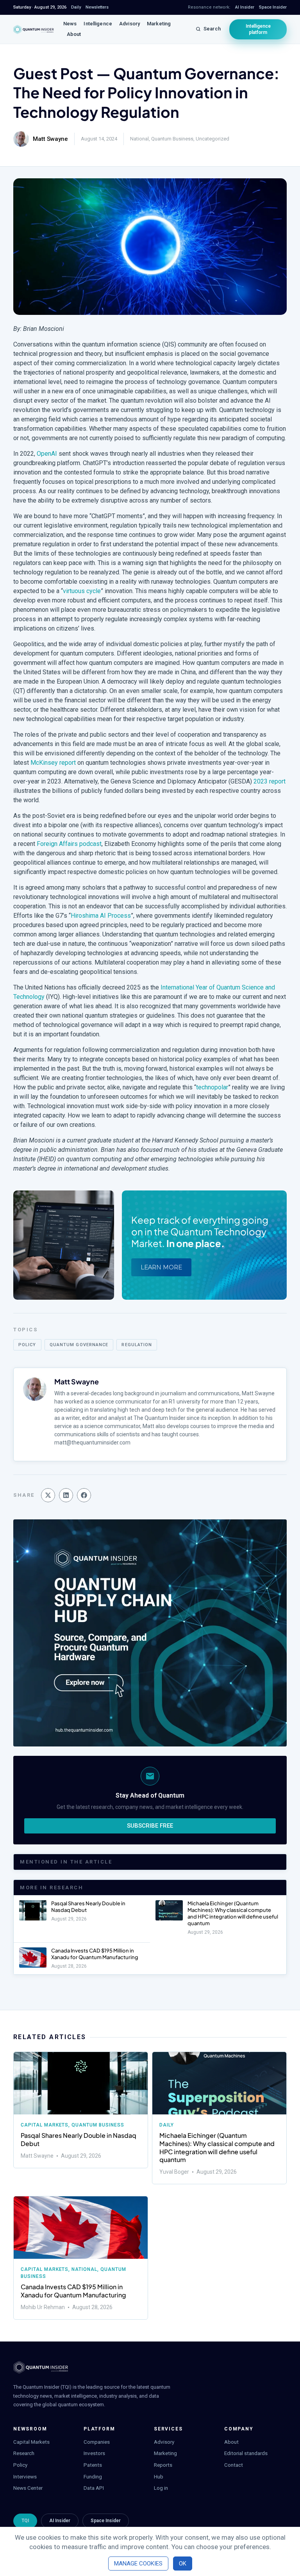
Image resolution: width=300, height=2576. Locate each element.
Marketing (159, 24)
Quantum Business (172, 139)
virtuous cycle (82, 591)
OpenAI (47, 454)
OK (183, 2564)
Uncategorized (212, 139)
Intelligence (98, 24)
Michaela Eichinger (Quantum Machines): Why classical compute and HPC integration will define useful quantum (233, 1913)
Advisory (129, 24)
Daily (167, 2125)
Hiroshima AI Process (101, 916)
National (139, 139)
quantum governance (79, 1345)
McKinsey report (53, 763)
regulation (137, 1345)
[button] (48, 1495)
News (70, 24)
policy (27, 1345)
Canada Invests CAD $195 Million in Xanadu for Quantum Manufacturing (95, 1954)
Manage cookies (138, 2564)
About (74, 34)
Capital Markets (45, 2125)
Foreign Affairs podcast (69, 844)
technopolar (212, 1087)
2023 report (270, 781)
